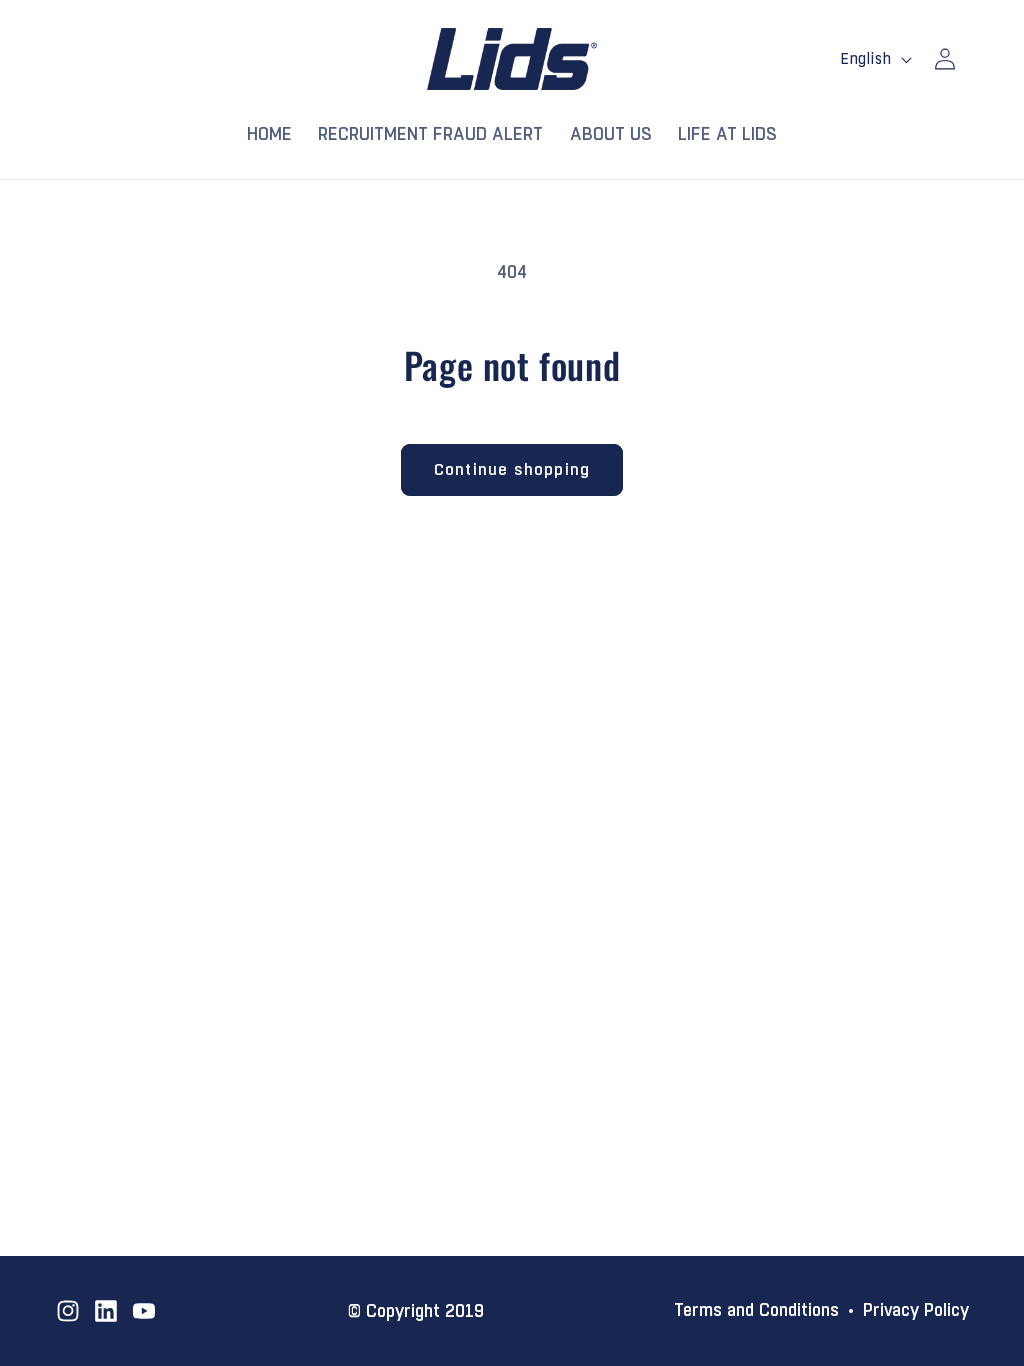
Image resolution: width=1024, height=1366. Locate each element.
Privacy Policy (916, 1311)
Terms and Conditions (756, 1311)
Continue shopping (512, 469)
